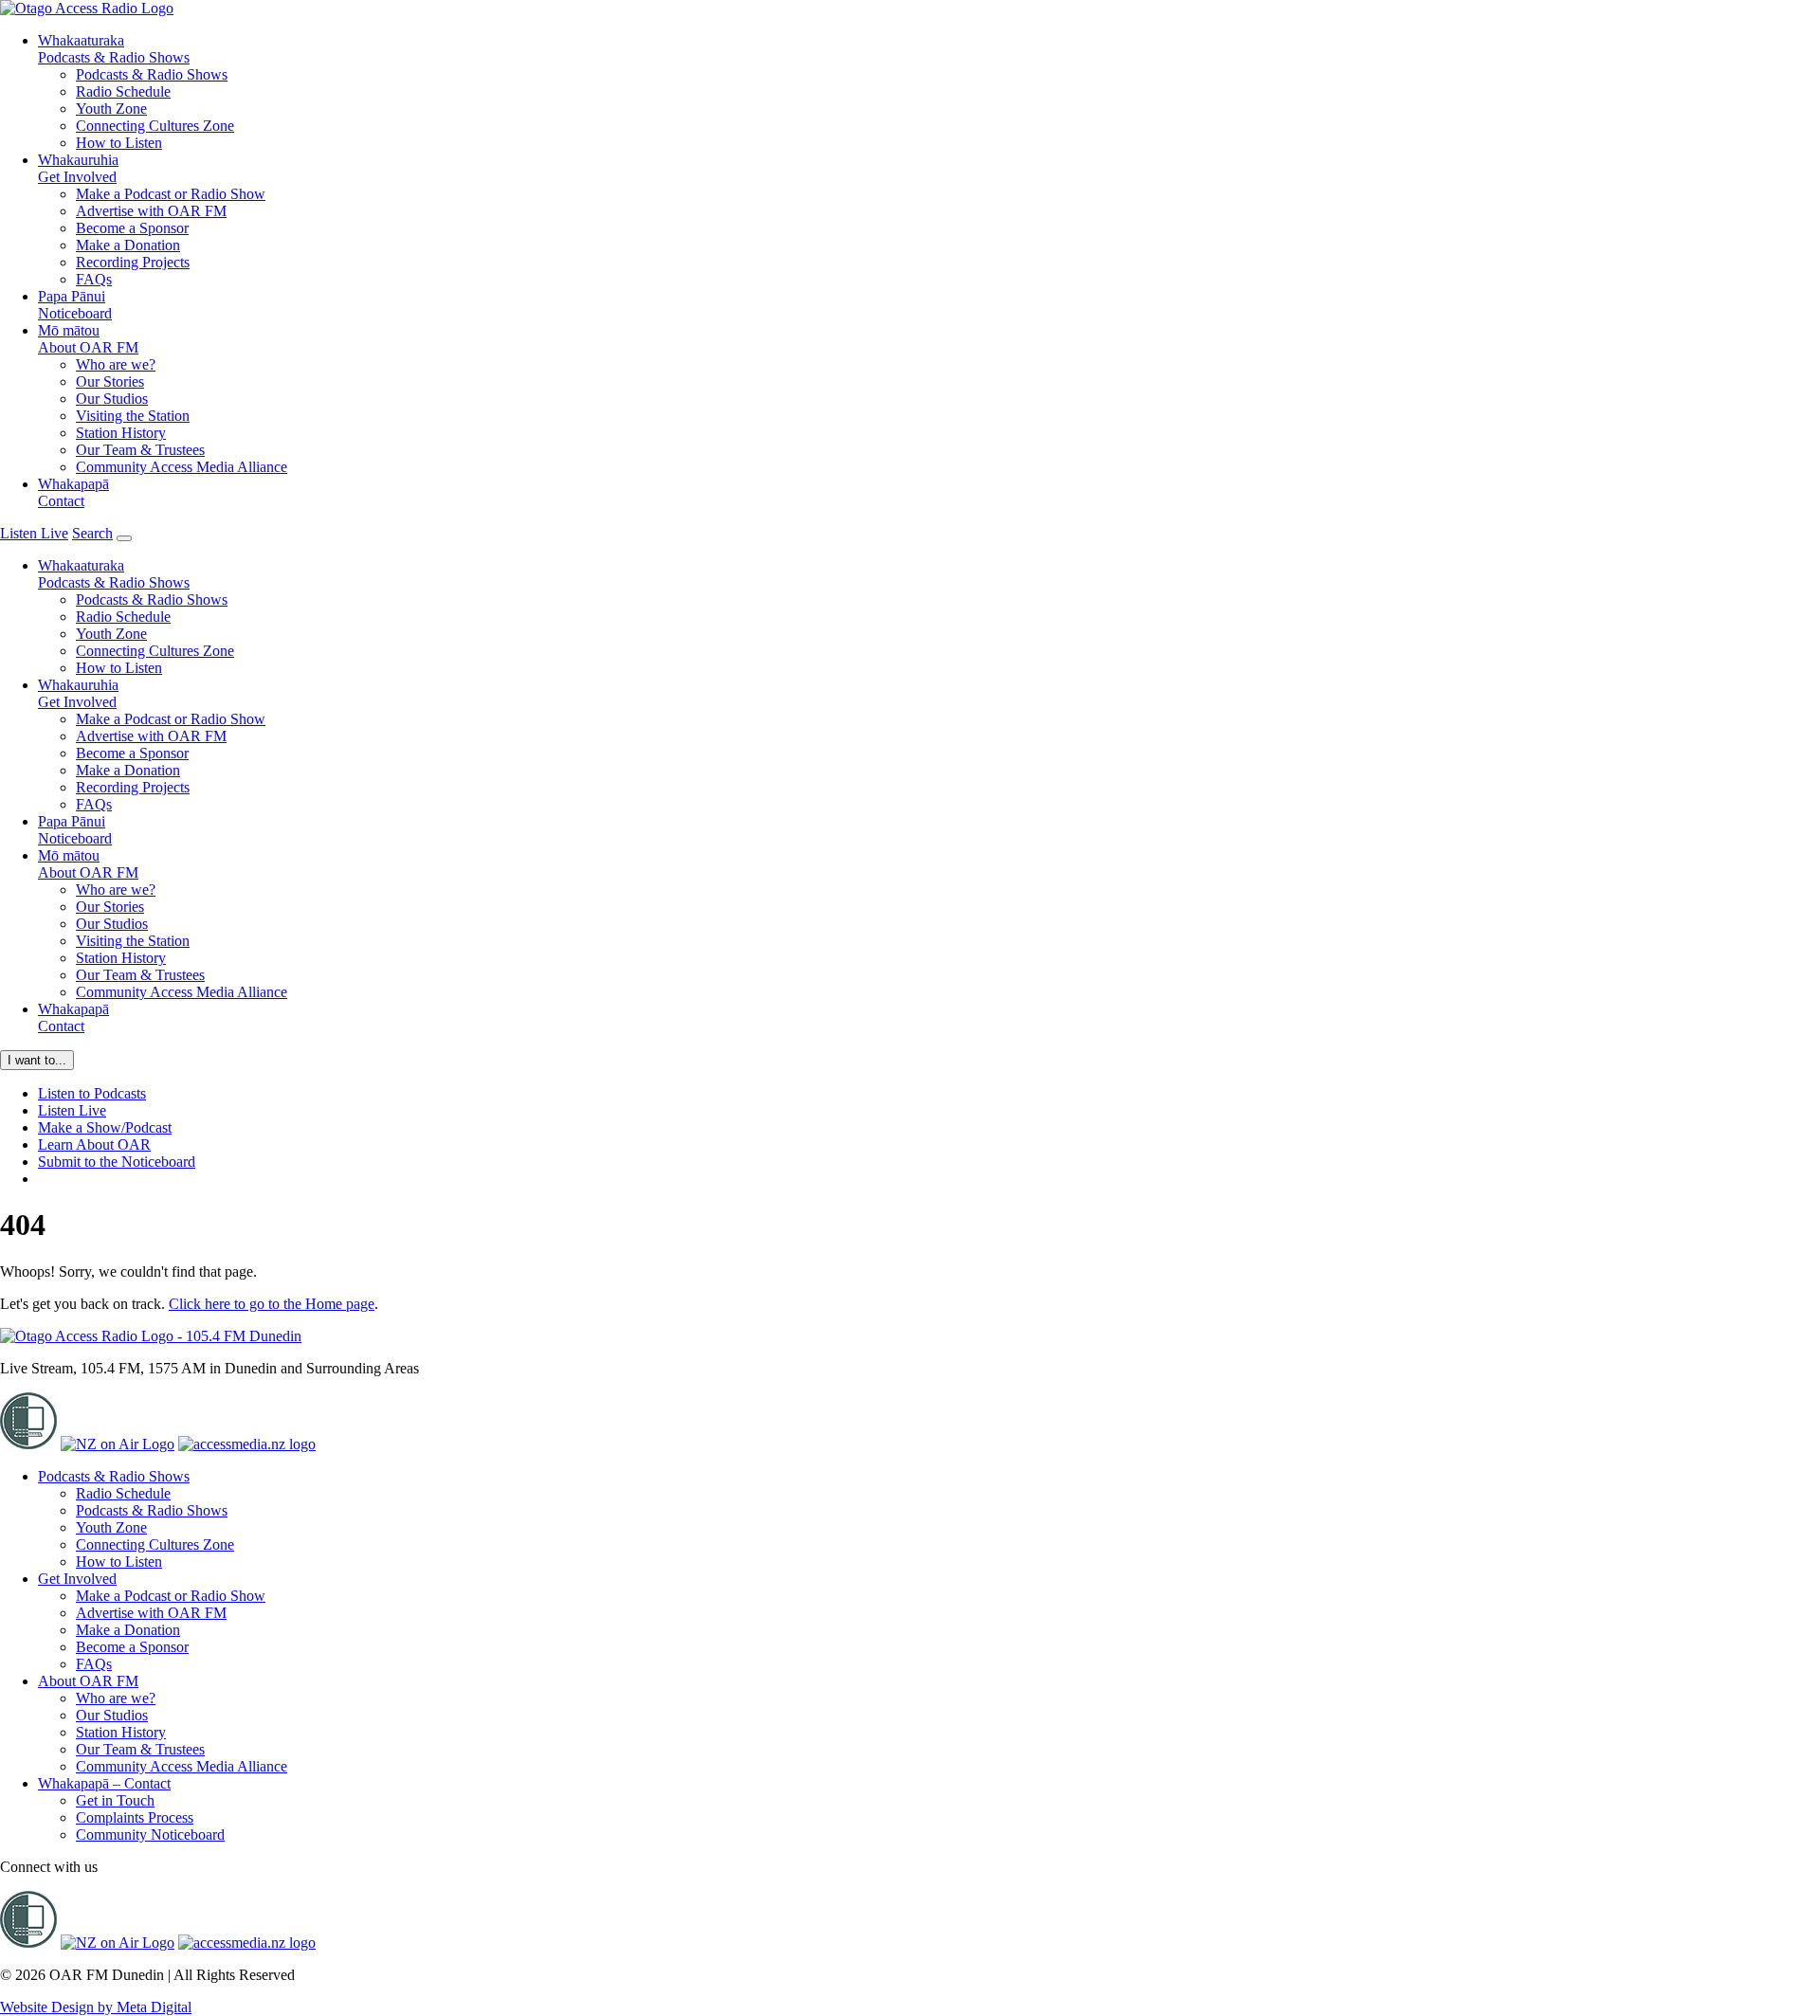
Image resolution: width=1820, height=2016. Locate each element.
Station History (121, 433)
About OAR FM (88, 339)
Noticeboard (75, 305)
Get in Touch (115, 1800)
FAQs (94, 279)
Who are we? (116, 364)
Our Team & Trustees (140, 450)
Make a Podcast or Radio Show (171, 194)
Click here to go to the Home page (272, 1304)
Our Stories (110, 381)
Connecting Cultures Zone (155, 126)
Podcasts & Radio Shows (114, 49)
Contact (73, 492)
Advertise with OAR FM (151, 211)
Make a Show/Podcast (105, 1127)
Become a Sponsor (132, 228)
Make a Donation (128, 245)
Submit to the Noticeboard (117, 1162)
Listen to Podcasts (92, 1093)
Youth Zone (111, 109)
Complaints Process (135, 1817)
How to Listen (119, 143)
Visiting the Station (133, 416)
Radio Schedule (123, 91)
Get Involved (78, 168)
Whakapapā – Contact (104, 1783)
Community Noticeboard (150, 1834)
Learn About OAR (94, 1144)
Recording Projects (133, 262)
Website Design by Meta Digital (96, 2007)
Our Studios (112, 399)
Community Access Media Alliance (182, 467)
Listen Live (72, 1110)
